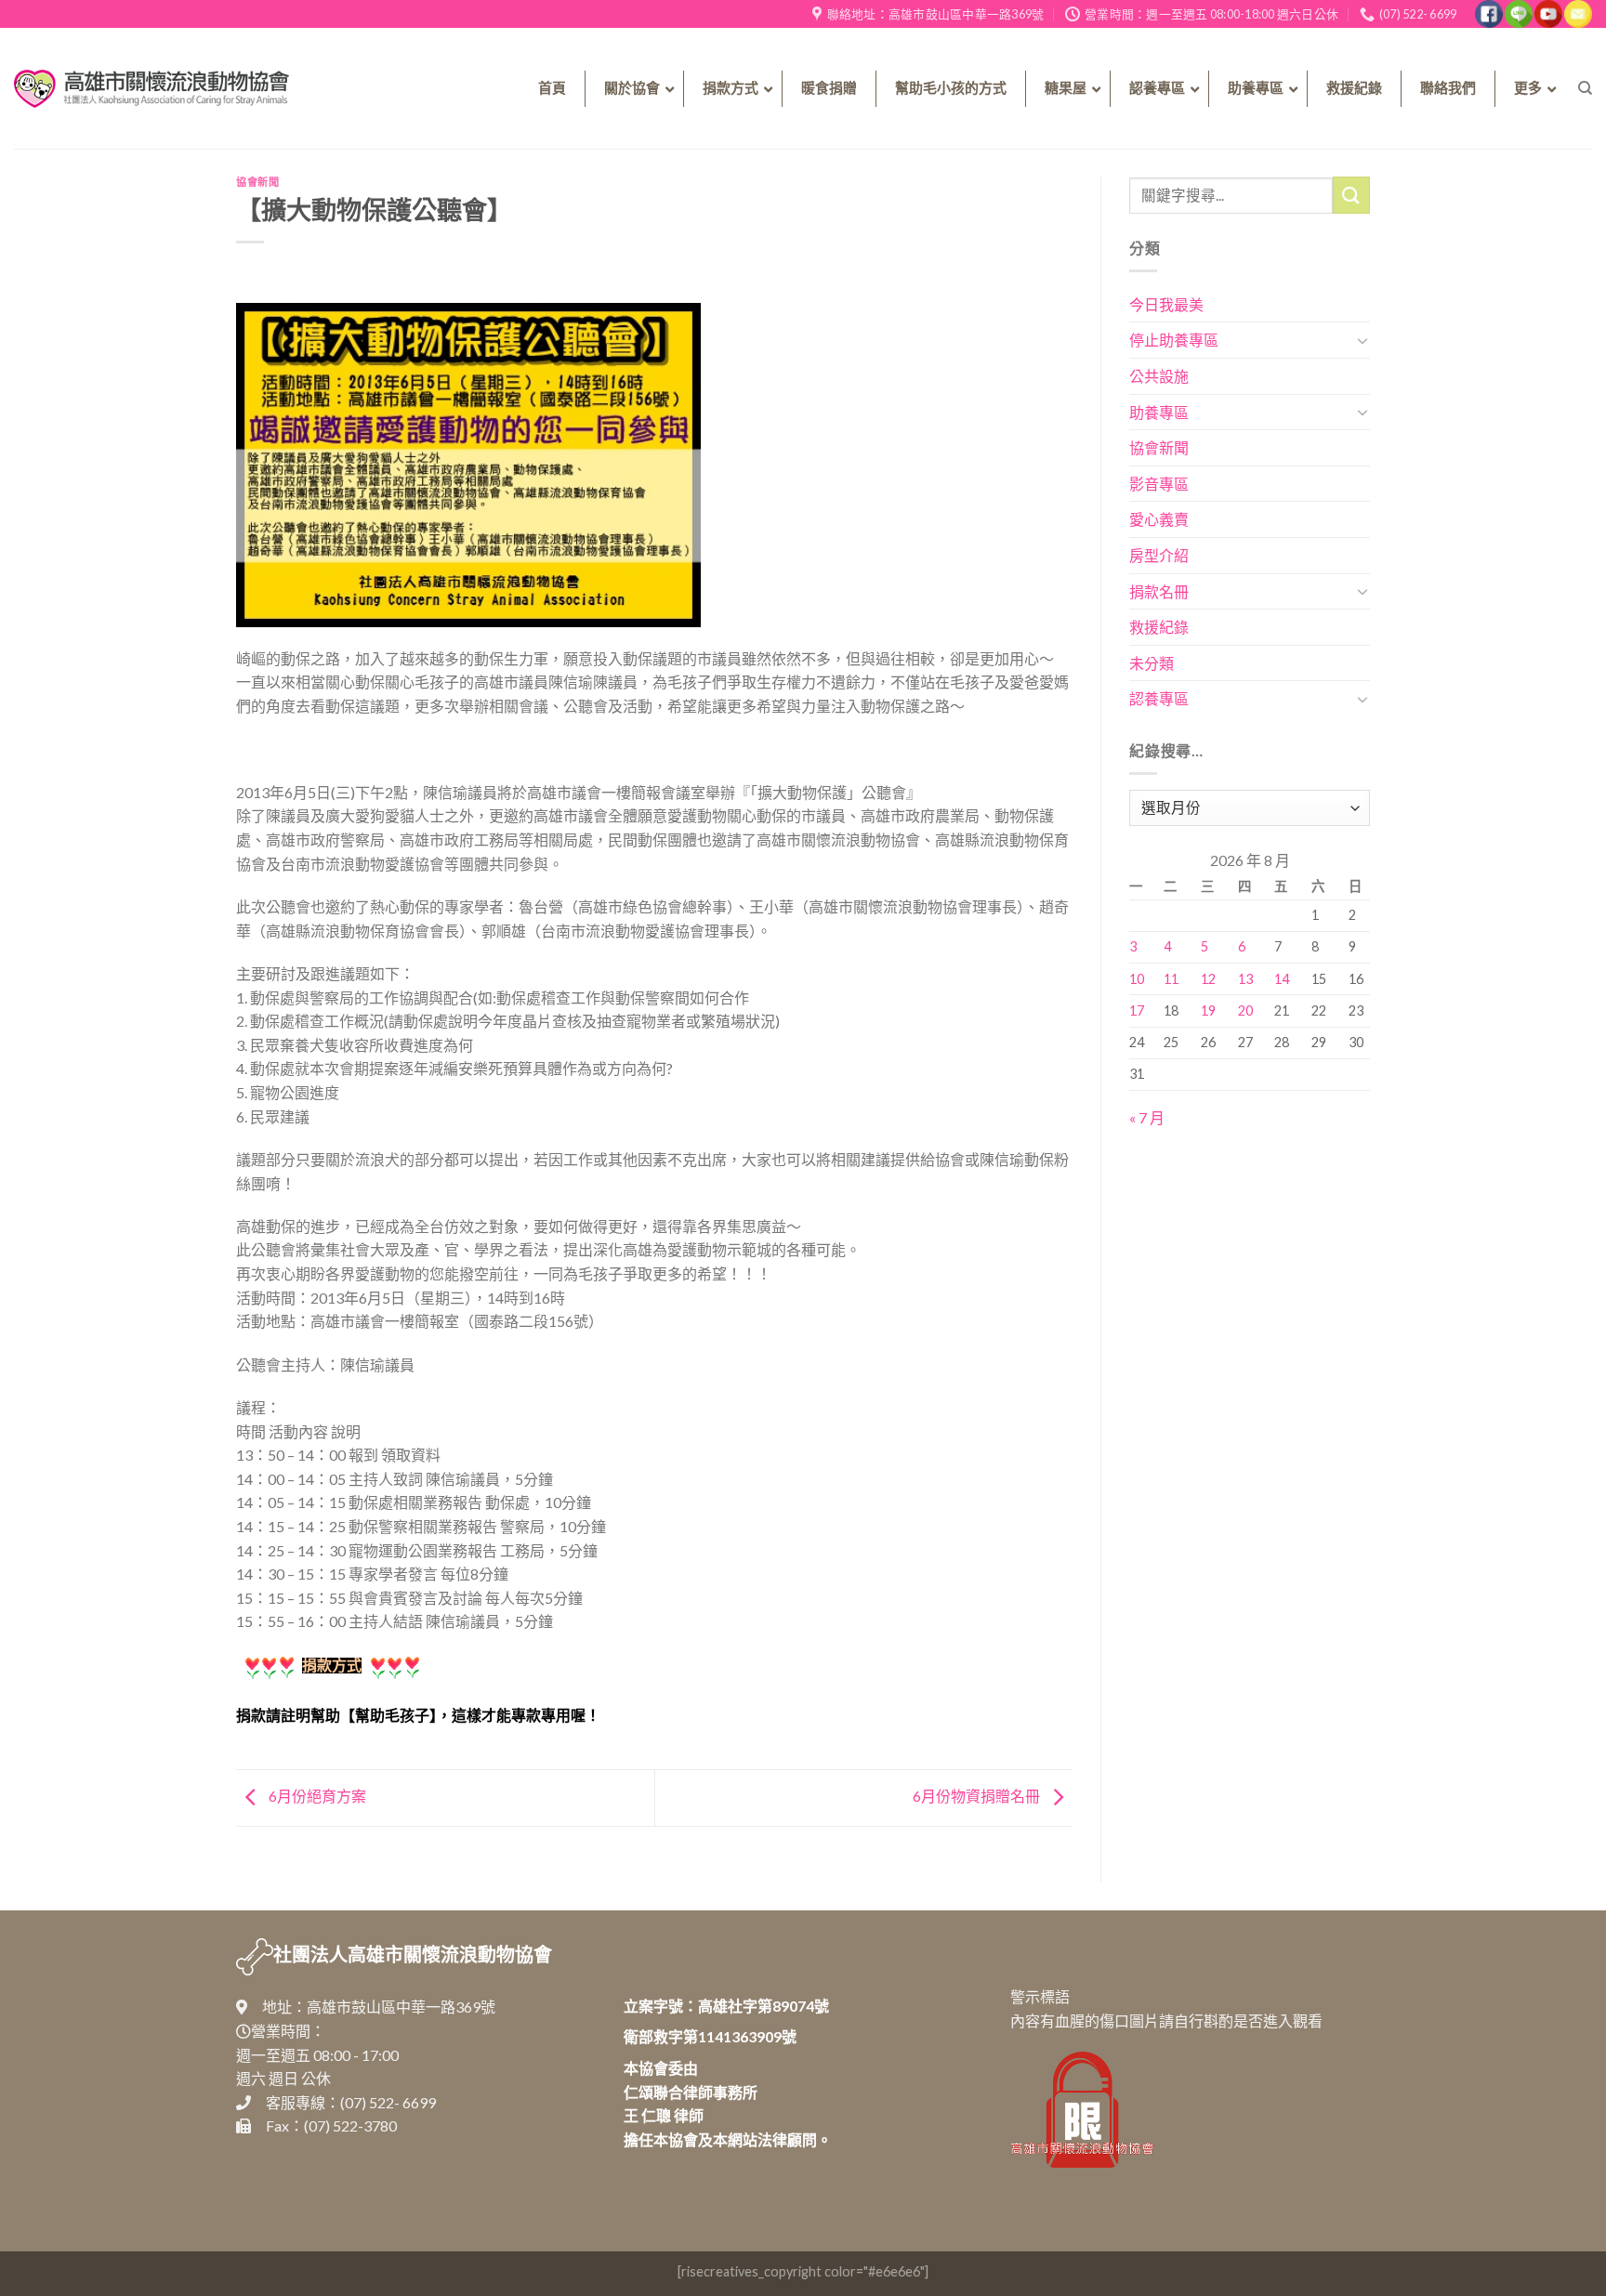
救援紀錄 (1159, 627)
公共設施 (1159, 376)
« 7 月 (1147, 1117)
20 (1245, 1010)
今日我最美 (1166, 304)
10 (1137, 979)
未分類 (1152, 663)
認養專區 (1159, 698)
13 (1245, 979)
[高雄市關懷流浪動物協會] (151, 88)
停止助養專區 (1174, 340)
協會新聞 (257, 182)
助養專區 (1159, 412)
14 (1282, 979)
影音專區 (1159, 484)
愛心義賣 (1159, 519)
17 (1137, 1010)
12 (1208, 979)
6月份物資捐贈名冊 (978, 1796)
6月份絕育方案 (316, 1796)
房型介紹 (1159, 555)
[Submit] (1351, 195)
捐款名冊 (1159, 591)
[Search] (1585, 88)
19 (1208, 1010)
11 (1171, 979)
